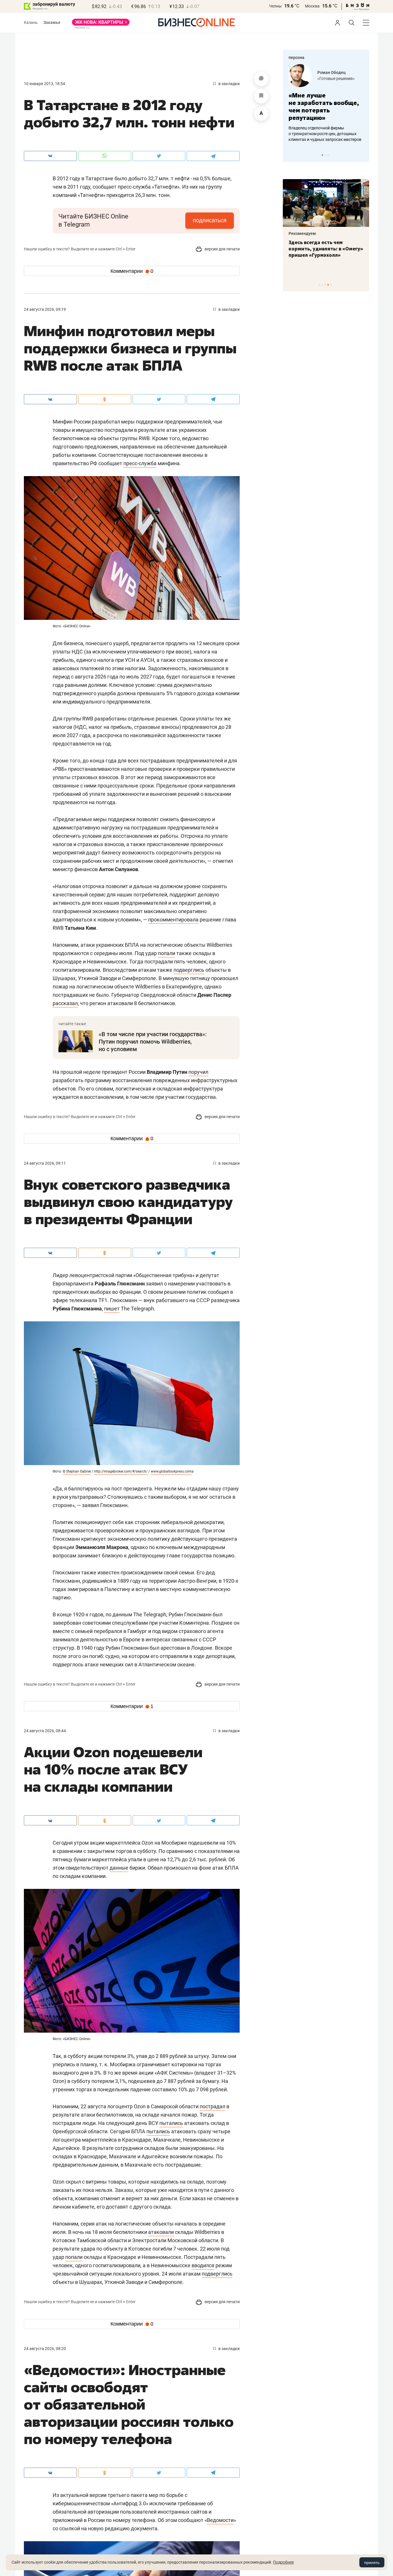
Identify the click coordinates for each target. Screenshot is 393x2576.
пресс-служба (140, 463)
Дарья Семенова (334, 72)
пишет (112, 1309)
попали (167, 953)
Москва (312, 6)
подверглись (189, 970)
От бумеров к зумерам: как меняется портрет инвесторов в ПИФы (322, 249)
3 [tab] (328, 155)
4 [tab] (328, 285)
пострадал (212, 2106)
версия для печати (222, 249)
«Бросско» (327, 78)
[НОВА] (101, 24)
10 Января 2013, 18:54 (44, 84)
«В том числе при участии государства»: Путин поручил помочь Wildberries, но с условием (153, 1042)
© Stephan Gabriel (77, 1471)
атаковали (161, 2232)
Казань (31, 22)
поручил (198, 1072)
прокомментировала (173, 920)
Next (363, 155)
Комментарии (132, 271)
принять (372, 2562)
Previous (291, 155)
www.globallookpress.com (171, 1471)
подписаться (210, 220)
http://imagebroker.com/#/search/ (121, 1471)
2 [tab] (325, 155)
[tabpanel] (326, 103)
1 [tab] (322, 155)
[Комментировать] (261, 79)
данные (119, 1868)
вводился (203, 2265)
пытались (171, 2123)
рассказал (65, 1003)
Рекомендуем (302, 233)
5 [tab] (331, 285)
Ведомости (220, 2520)
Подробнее (283, 2562)
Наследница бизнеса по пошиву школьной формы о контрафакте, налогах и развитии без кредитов (320, 134)
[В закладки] (261, 96)
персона (296, 57)
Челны (275, 6)
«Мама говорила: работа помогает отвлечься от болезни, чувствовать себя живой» (326, 107)
